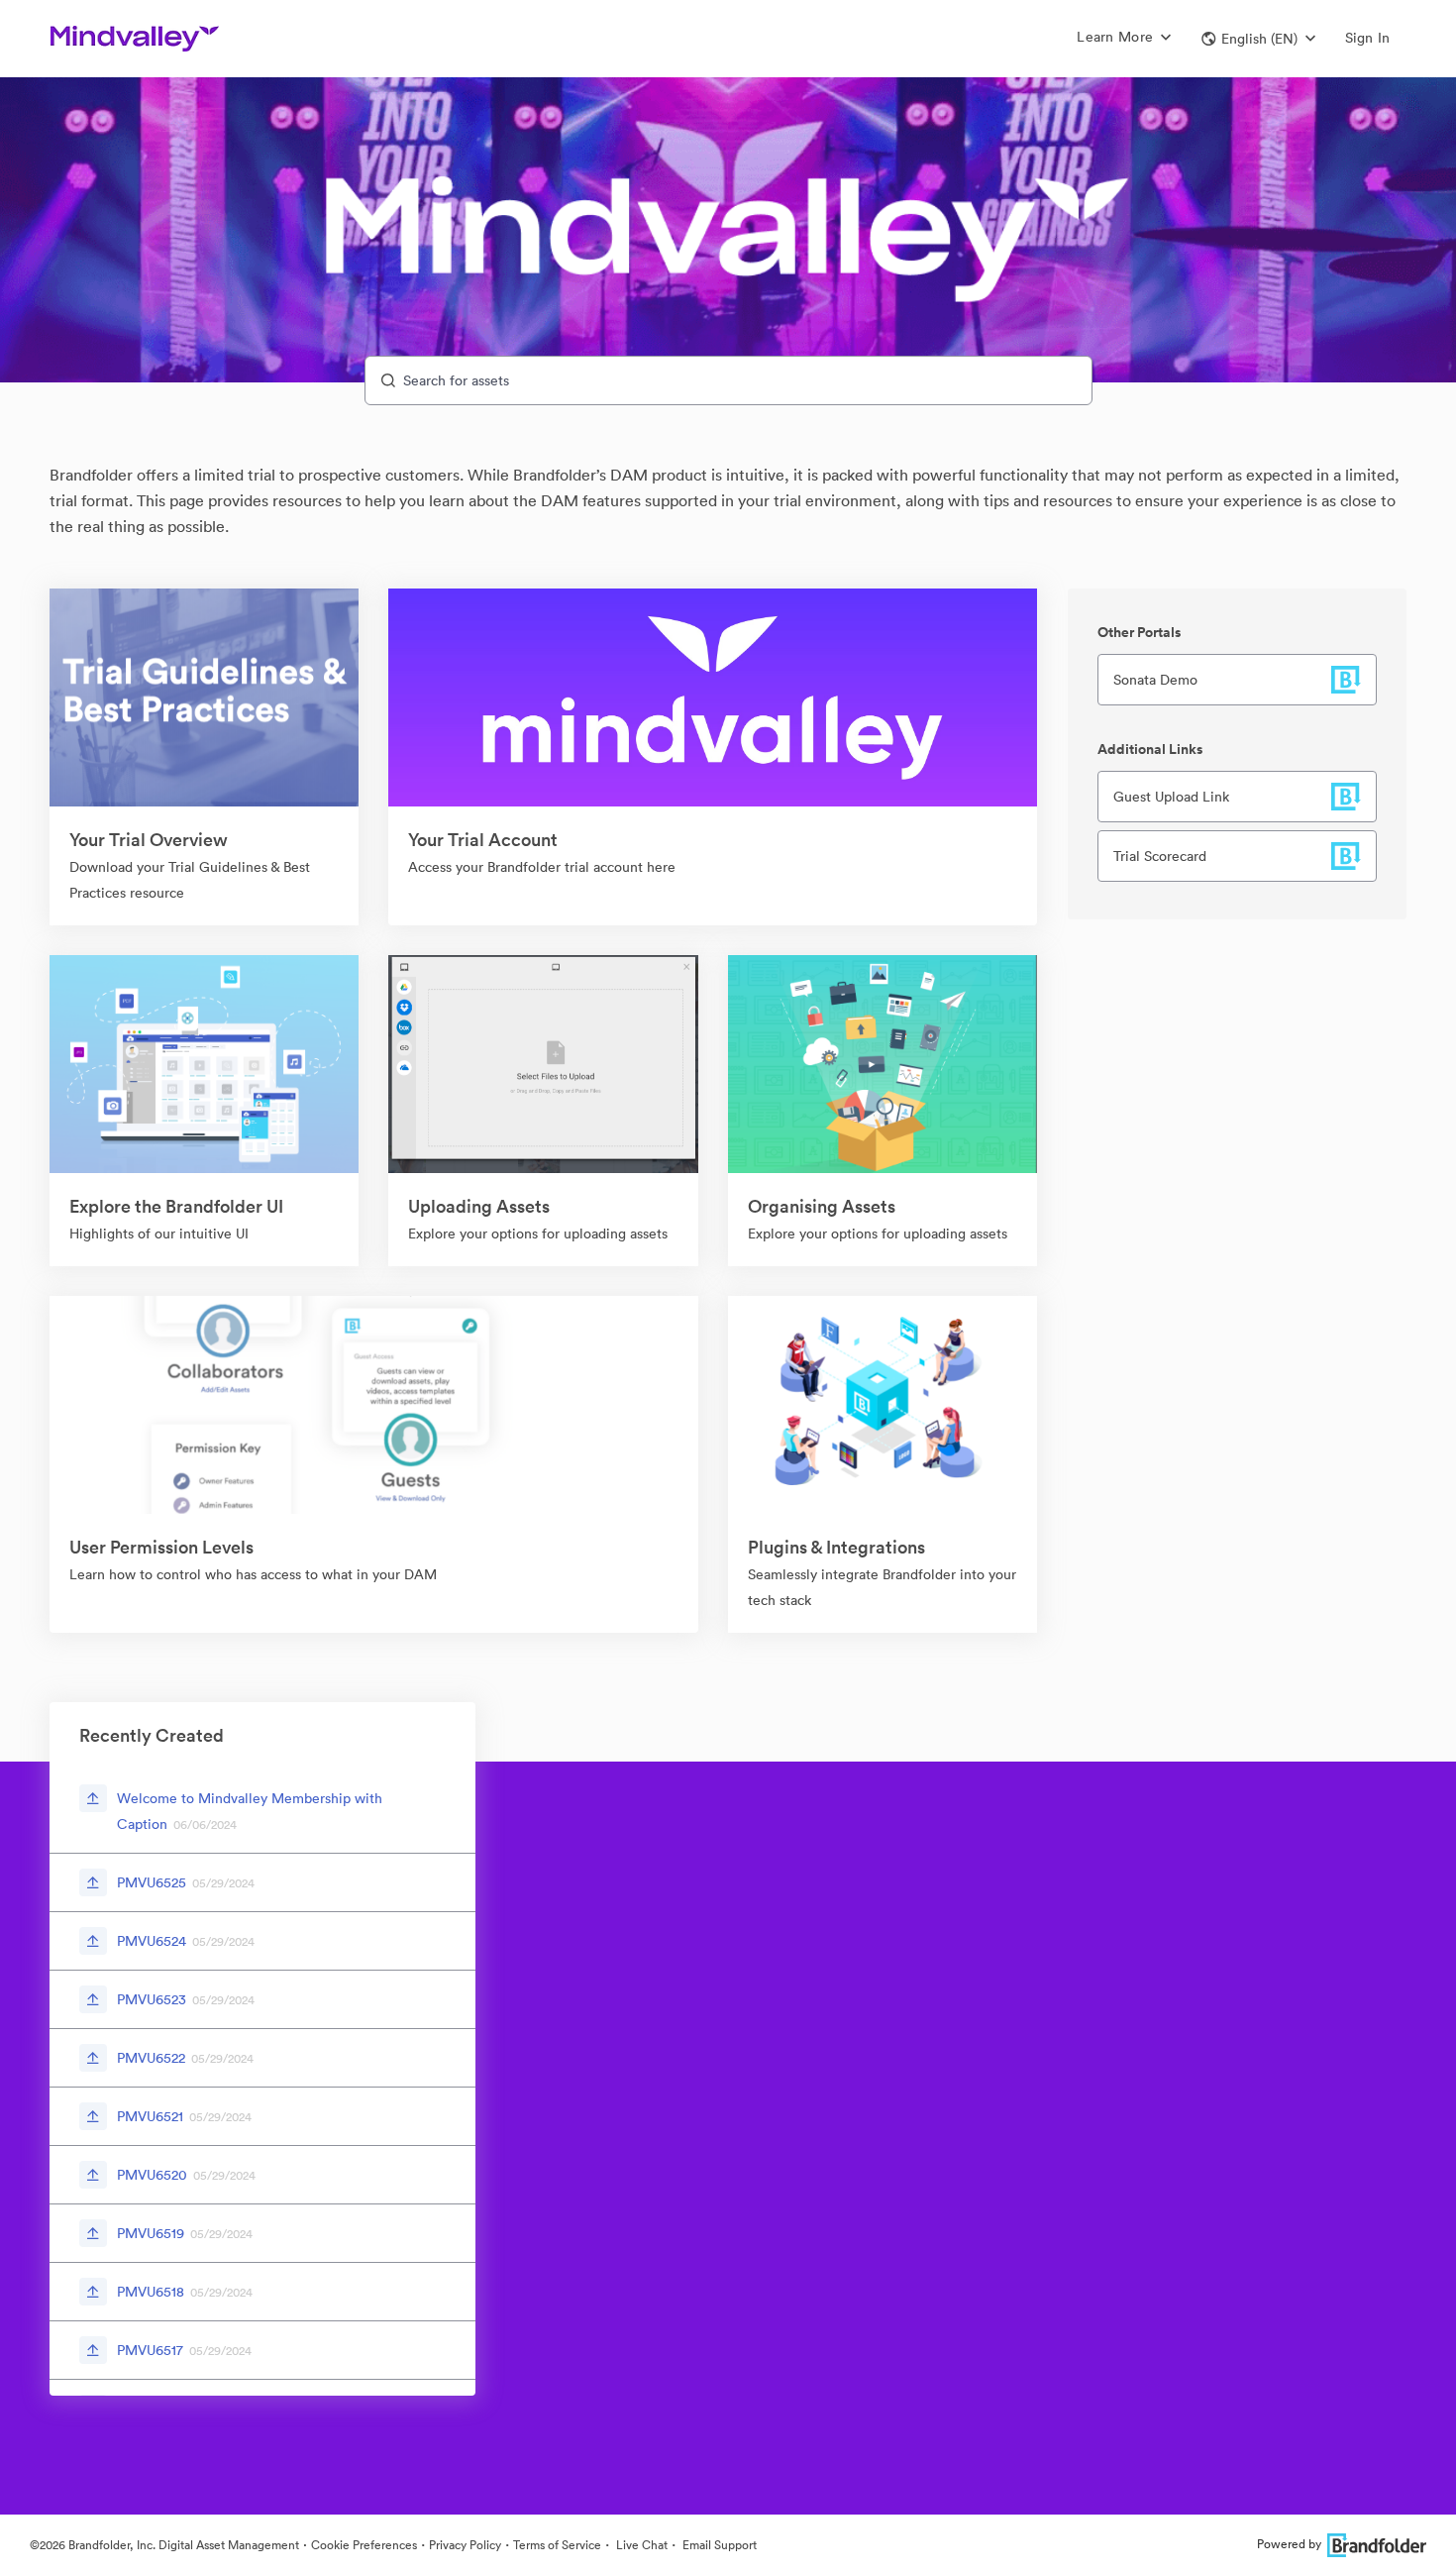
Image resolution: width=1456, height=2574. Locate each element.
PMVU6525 (152, 1882)
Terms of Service (557, 2545)
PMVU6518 (151, 2292)
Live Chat (640, 2545)
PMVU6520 (152, 2175)
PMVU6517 (150, 2350)
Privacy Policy (465, 2545)
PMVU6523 (152, 1999)
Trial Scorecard (1160, 856)
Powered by (1289, 2544)
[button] (1258, 39)
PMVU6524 (152, 1941)
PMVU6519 (151, 2233)
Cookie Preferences (364, 2545)
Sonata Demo (1155, 680)
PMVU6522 (151, 2058)
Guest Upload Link (1171, 797)
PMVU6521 (150, 2116)
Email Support (718, 2545)
